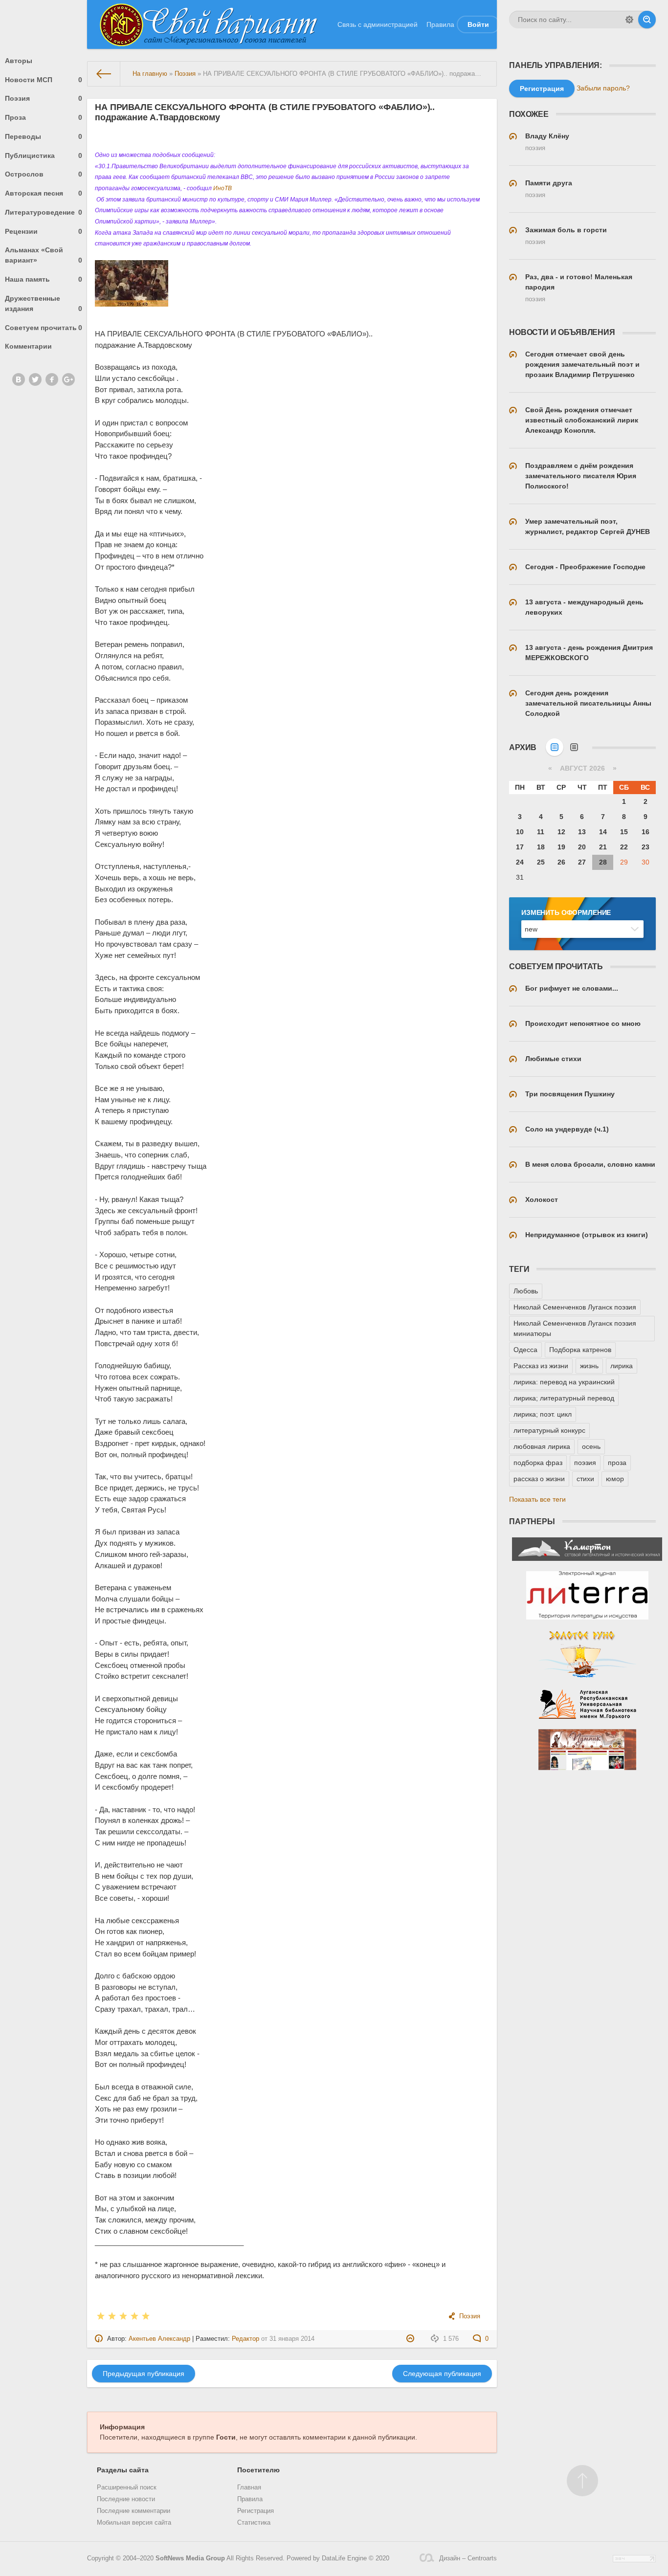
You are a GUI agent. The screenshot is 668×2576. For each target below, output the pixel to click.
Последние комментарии (134, 2511)
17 (520, 847)
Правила (440, 24)
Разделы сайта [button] (123, 2470)
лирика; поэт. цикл (543, 1414)
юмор (615, 1479)
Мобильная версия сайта (134, 2523)
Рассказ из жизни (541, 1366)
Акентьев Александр (159, 2339)
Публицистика (44, 155)
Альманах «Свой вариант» (44, 255)
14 (603, 832)
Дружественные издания (44, 303)
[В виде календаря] (555, 747)
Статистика (254, 2523)
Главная (249, 2487)
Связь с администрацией (378, 24)
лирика (622, 1366)
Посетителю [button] (258, 2470)
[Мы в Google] (68, 379)
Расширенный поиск (127, 2487)
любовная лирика (542, 1446)
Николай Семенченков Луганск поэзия (575, 1307)
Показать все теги (537, 1499)
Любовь (526, 1291)
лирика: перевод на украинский (564, 1382)
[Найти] (647, 20)
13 (582, 832)
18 (541, 847)
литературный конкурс (549, 1430)
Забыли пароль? (603, 88)
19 (561, 847)
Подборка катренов (580, 1350)
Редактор (245, 2339)
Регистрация (256, 2511)
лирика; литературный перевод (564, 1398)
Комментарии (28, 346)
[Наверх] (582, 2481)
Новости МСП (44, 80)
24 (520, 862)
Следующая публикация (442, 2374)
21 (603, 847)
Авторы (19, 61)
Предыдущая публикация (144, 2374)
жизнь (589, 1366)
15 (624, 832)
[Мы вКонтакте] (19, 379)
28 (603, 862)
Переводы (44, 136)
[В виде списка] (574, 747)
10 (520, 832)
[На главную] (104, 74)
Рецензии (44, 231)
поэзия (585, 1463)
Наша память (44, 279)
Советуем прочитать (44, 328)
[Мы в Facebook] (52, 379)
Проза (44, 117)
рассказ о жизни (539, 1479)
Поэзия (44, 98)
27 (582, 862)
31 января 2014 (292, 2339)
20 (582, 847)
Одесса (525, 1350)
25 (541, 862)
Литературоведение (44, 212)
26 (561, 862)
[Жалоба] (412, 2339)
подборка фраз (538, 1463)
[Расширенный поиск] (629, 20)
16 (646, 832)
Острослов (44, 174)
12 (561, 832)
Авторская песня (44, 193)
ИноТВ (223, 188)
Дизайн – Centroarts (468, 2558)
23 (646, 847)
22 (624, 847)
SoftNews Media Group (190, 2558)
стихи (585, 1479)
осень (591, 1446)
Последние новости (126, 2499)
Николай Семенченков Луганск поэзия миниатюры (575, 1328)
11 (541, 832)
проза (617, 1463)
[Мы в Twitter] (35, 379)
